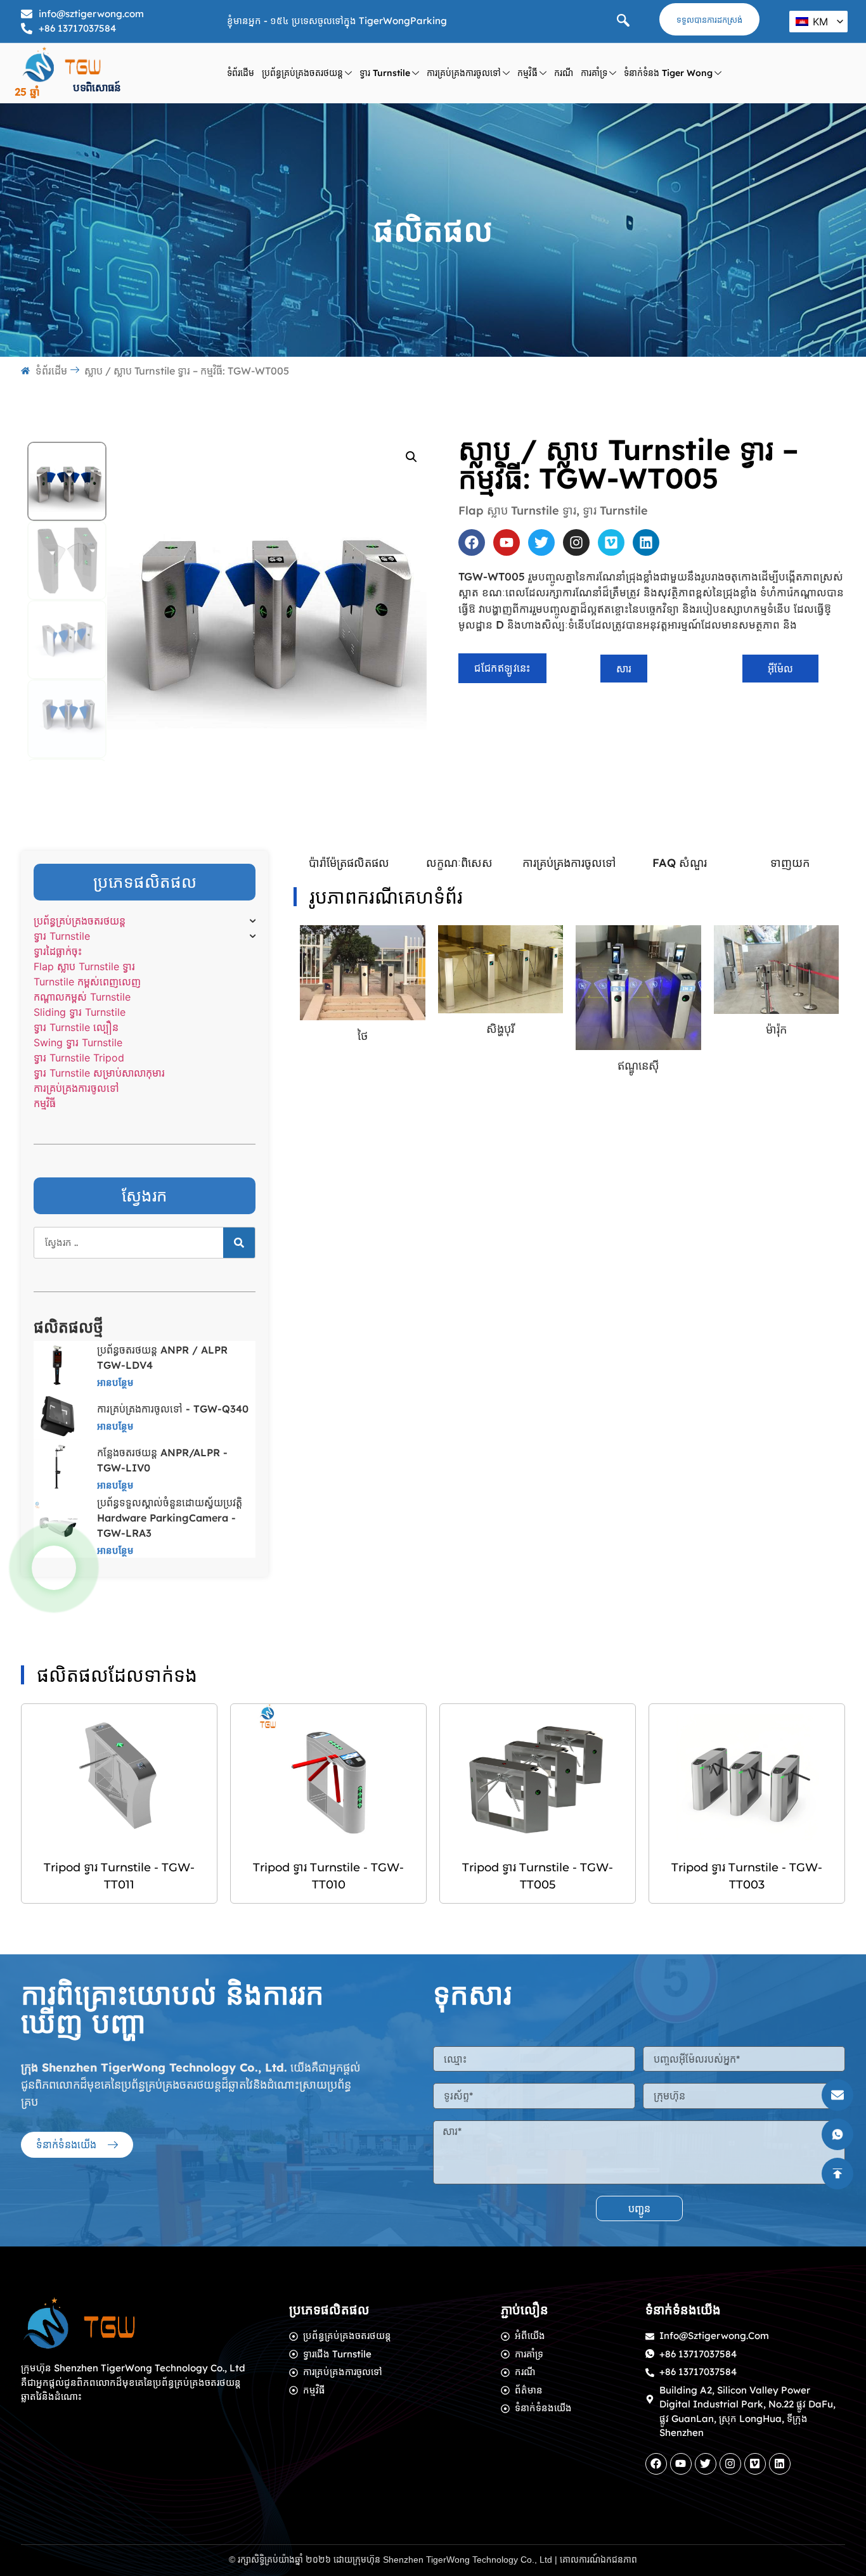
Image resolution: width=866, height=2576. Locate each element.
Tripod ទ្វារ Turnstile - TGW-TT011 (119, 1876)
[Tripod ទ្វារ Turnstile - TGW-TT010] (328, 1777)
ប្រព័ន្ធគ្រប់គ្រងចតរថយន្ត (302, 73)
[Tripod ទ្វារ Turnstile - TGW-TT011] (119, 1777)
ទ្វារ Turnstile (385, 73)
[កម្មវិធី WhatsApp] (54, 1568)
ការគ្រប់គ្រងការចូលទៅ (464, 73)
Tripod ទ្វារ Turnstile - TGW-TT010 (328, 1876)
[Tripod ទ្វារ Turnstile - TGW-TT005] (538, 1777)
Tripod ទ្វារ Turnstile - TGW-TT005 (538, 1876)
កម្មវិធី (527, 73)
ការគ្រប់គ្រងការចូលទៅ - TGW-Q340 (173, 1409)
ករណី (564, 73)
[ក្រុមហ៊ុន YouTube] (507, 542)
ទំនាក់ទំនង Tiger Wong (668, 73)
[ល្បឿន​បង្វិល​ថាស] (239, 1243)
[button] (411, 457)
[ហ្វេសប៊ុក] (472, 542)
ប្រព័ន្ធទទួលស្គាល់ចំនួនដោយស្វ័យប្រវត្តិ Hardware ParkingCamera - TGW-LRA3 (170, 1518)
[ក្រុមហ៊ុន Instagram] (576, 542)
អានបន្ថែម (115, 1382)
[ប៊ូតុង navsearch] (623, 22)
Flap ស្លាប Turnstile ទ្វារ (517, 510)
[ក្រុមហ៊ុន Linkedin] (646, 542)
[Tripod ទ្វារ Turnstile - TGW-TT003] (747, 1777)
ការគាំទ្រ (594, 73)
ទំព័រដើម (241, 73)
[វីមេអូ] (611, 542)
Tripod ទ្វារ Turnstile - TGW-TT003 (747, 1876)
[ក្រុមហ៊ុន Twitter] (541, 542)
